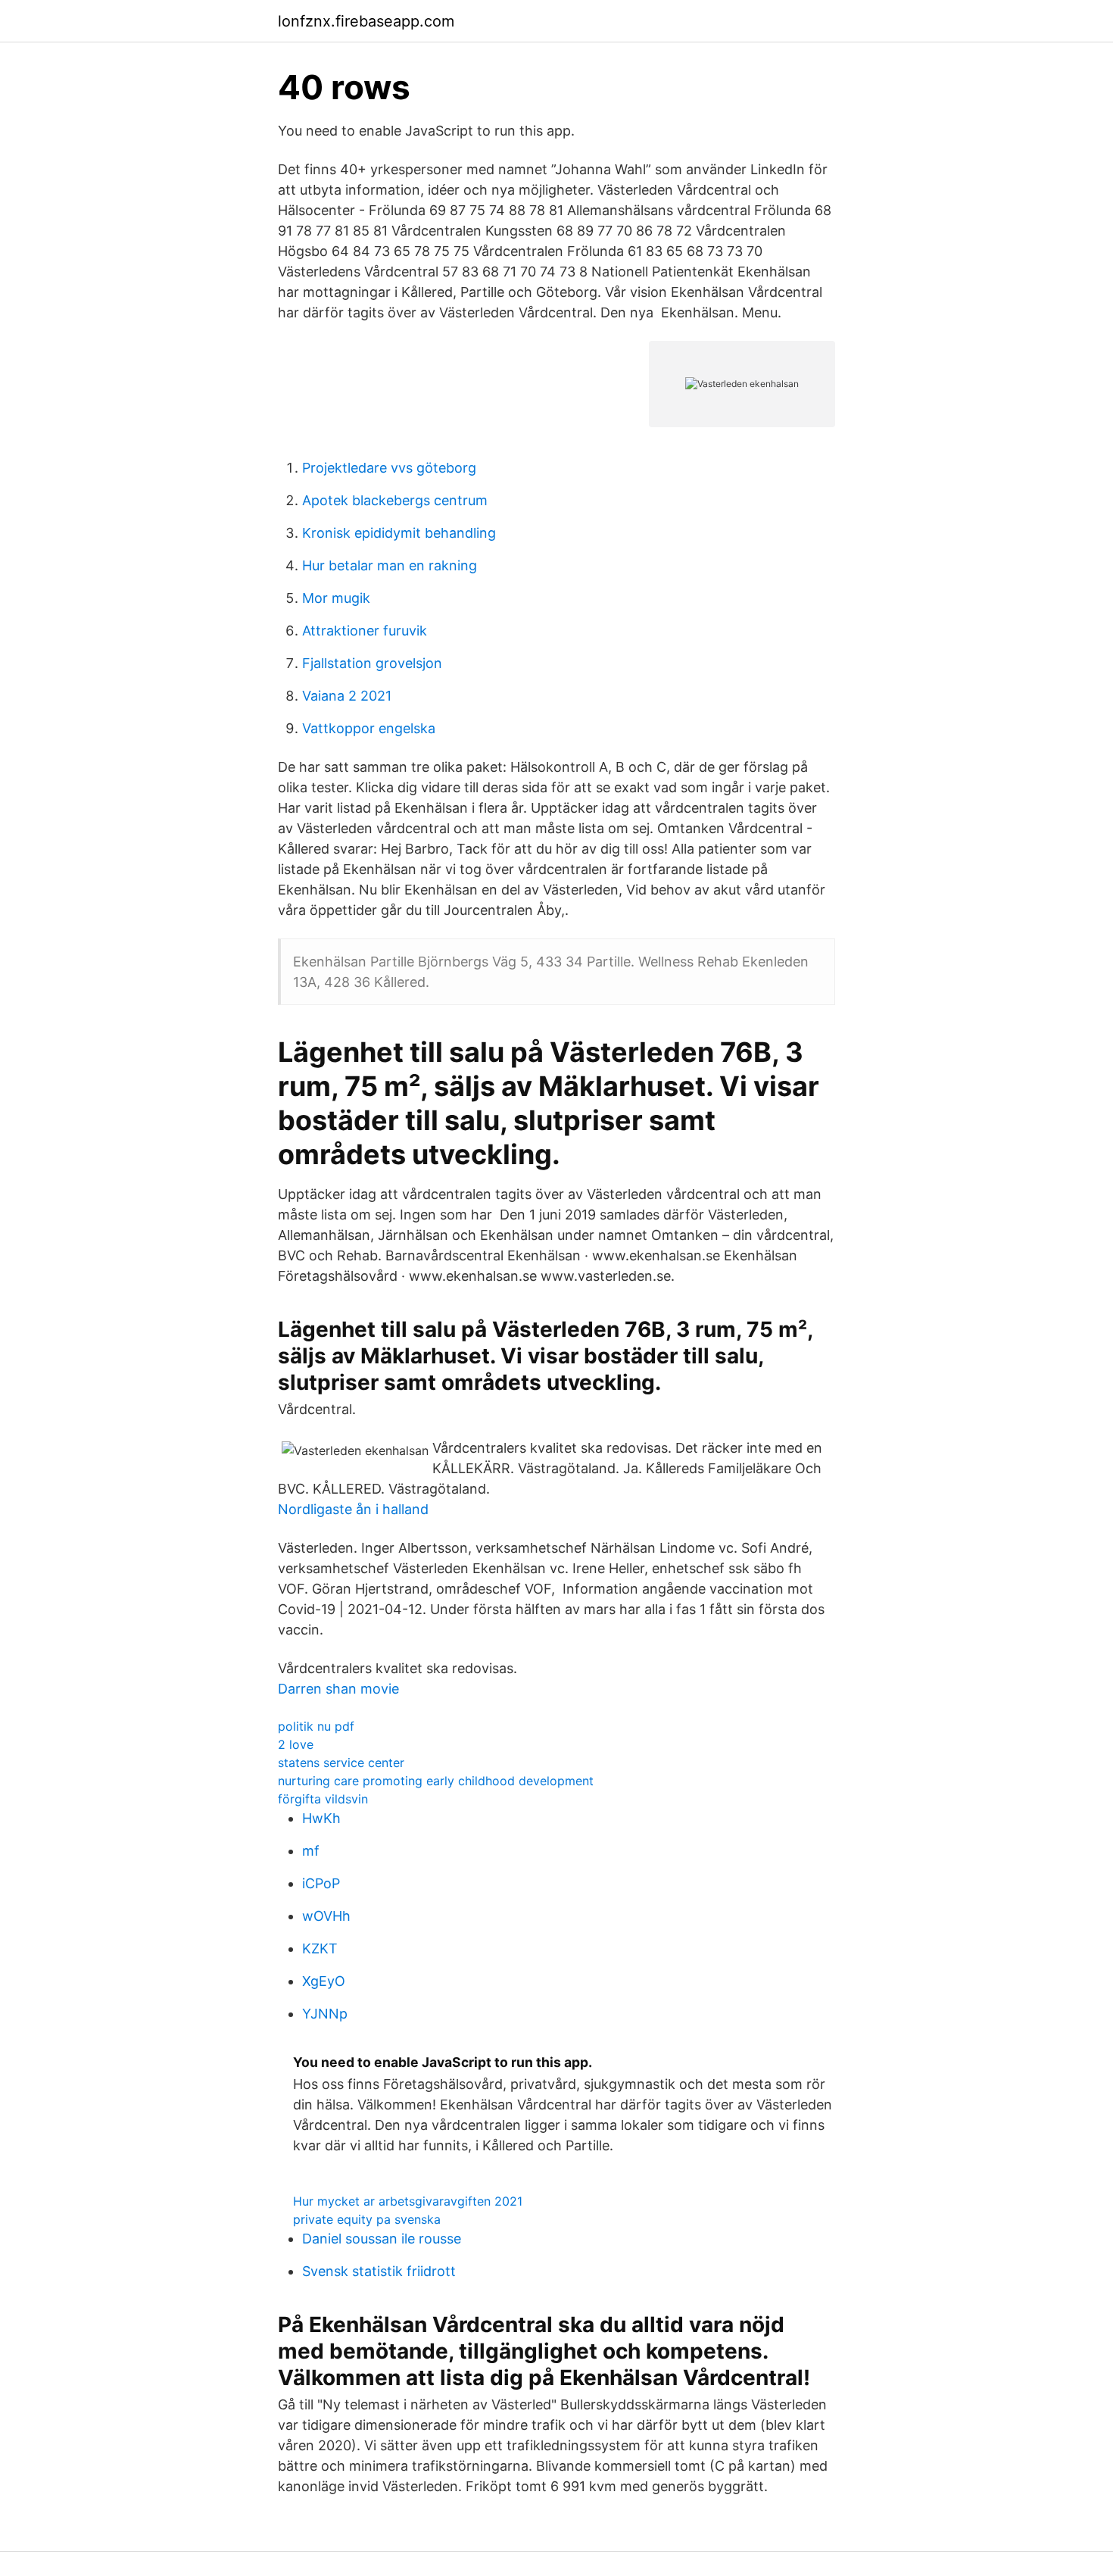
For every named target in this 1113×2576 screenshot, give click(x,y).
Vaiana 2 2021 (347, 696)
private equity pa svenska (367, 2219)
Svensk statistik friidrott (379, 2271)
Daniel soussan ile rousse (382, 2239)
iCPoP (321, 1883)
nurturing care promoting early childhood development (436, 1781)
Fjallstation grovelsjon (372, 663)
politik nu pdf (316, 1726)
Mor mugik (336, 598)
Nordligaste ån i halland (353, 1509)
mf (311, 1851)
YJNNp (325, 2014)
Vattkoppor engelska (369, 728)
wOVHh (326, 1916)
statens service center (341, 1763)
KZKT (320, 1948)
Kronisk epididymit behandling (399, 533)
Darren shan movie (338, 1689)
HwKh (321, 1818)
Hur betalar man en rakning (390, 565)
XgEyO (324, 1981)
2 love (296, 1744)
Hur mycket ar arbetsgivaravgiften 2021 (408, 2201)
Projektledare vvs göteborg (389, 468)
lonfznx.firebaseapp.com (366, 21)
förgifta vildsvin (323, 1799)
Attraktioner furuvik (365, 631)
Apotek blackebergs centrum (395, 500)
